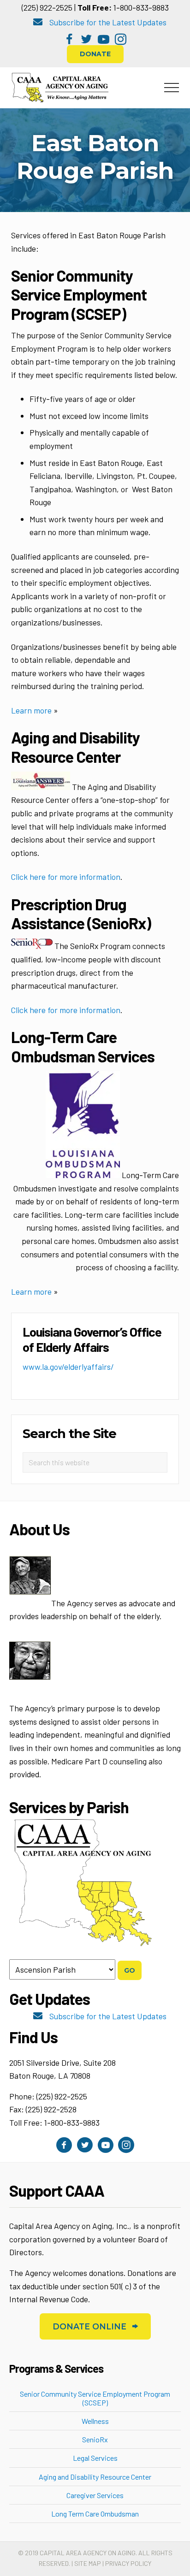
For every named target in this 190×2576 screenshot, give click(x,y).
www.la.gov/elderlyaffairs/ (68, 1367)
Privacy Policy (128, 2563)
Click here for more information (66, 877)
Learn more (31, 710)
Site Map (88, 2563)
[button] (69, 39)
